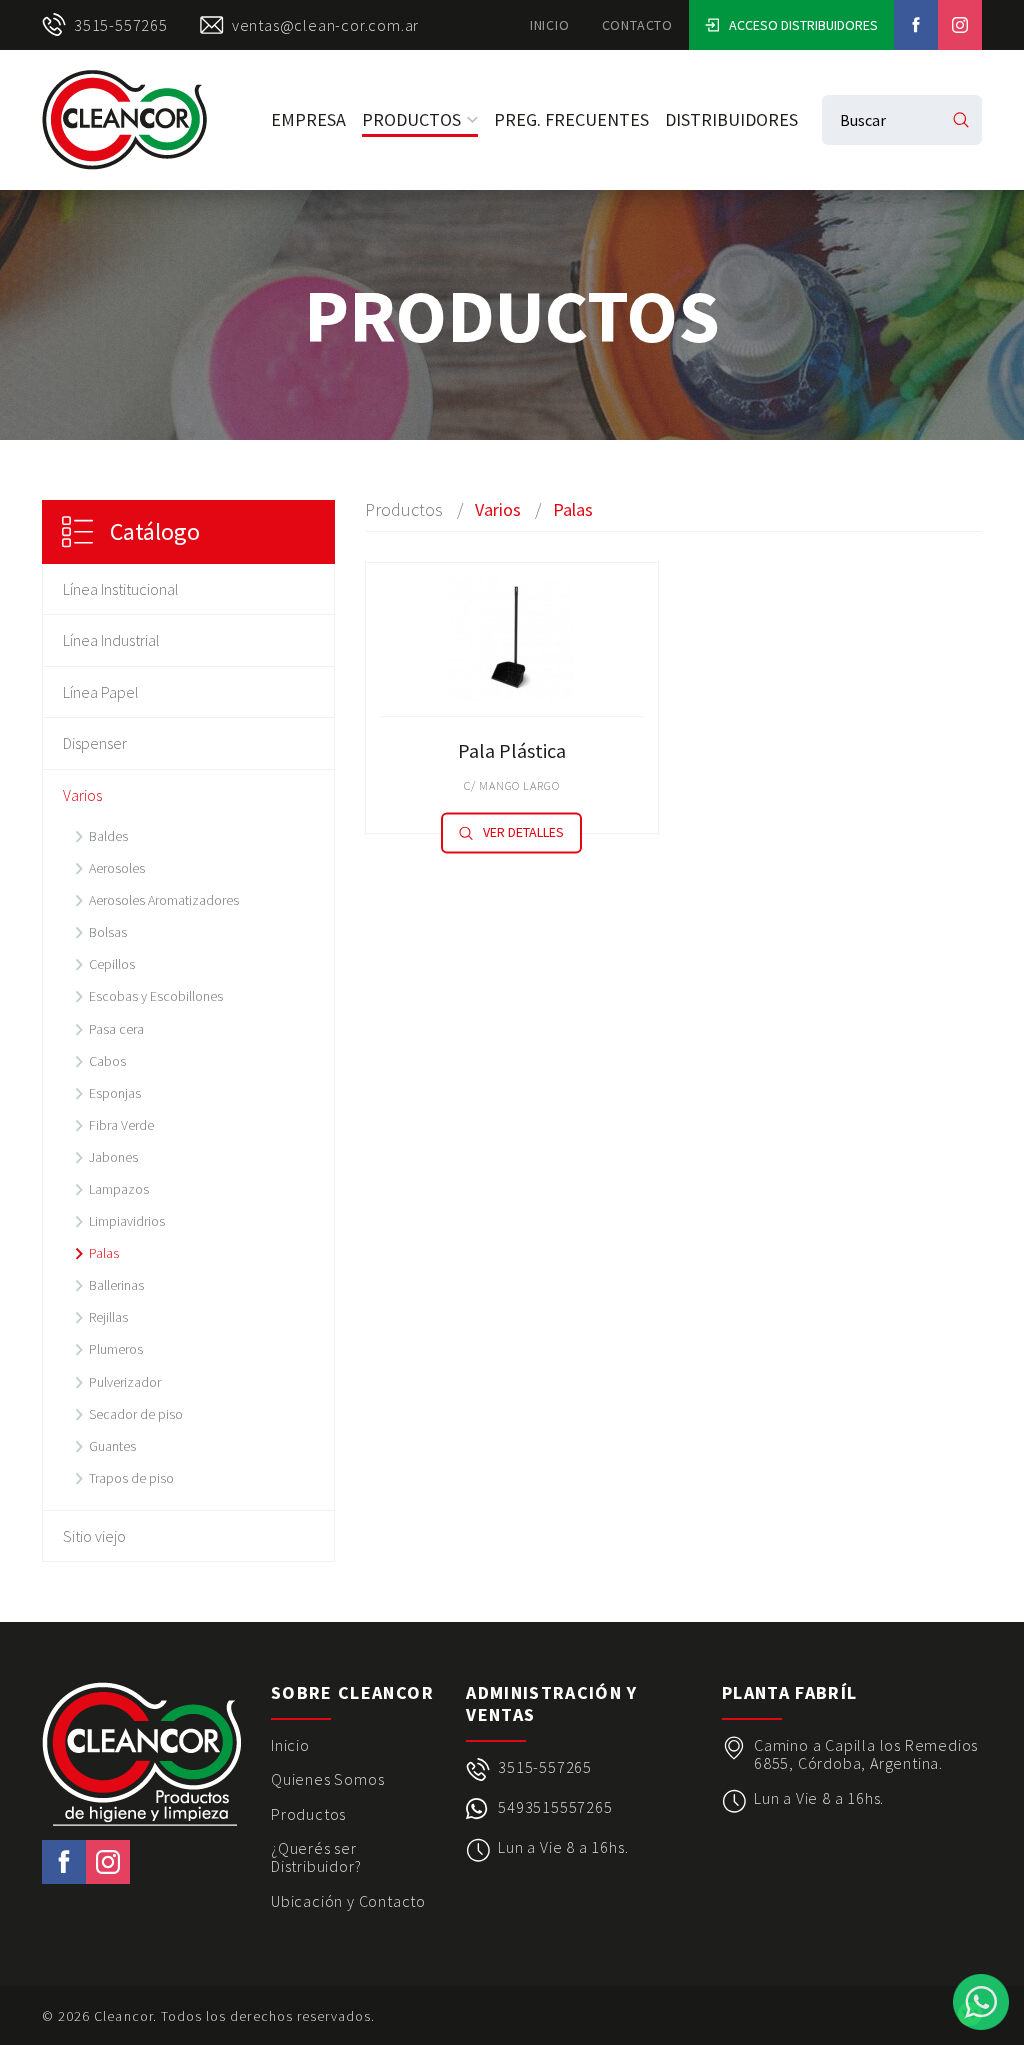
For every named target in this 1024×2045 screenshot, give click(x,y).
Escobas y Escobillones (156, 996)
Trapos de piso (131, 1478)
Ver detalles (523, 833)
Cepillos (112, 964)
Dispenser (95, 743)
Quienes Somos (327, 1779)
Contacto (637, 25)
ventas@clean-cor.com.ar (325, 25)
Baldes (108, 836)
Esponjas (115, 1093)
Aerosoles (117, 868)
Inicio (550, 25)
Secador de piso (136, 1414)
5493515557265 (555, 1807)
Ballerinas (116, 1285)
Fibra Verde (121, 1125)
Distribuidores (731, 119)
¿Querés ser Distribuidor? (316, 1857)
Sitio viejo (94, 1536)
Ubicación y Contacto (348, 1901)
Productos (411, 119)
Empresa (308, 119)
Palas (104, 1253)
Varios (82, 795)
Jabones (113, 1157)
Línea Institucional (121, 589)
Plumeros (116, 1349)
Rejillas (108, 1317)
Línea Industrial (111, 640)
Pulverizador (125, 1382)
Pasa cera (116, 1029)
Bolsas (108, 932)
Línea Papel (101, 692)
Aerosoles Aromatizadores (164, 900)
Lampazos (119, 1189)
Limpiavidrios (127, 1221)
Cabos (107, 1061)
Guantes (112, 1446)
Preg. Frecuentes (571, 119)
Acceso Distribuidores (803, 25)
